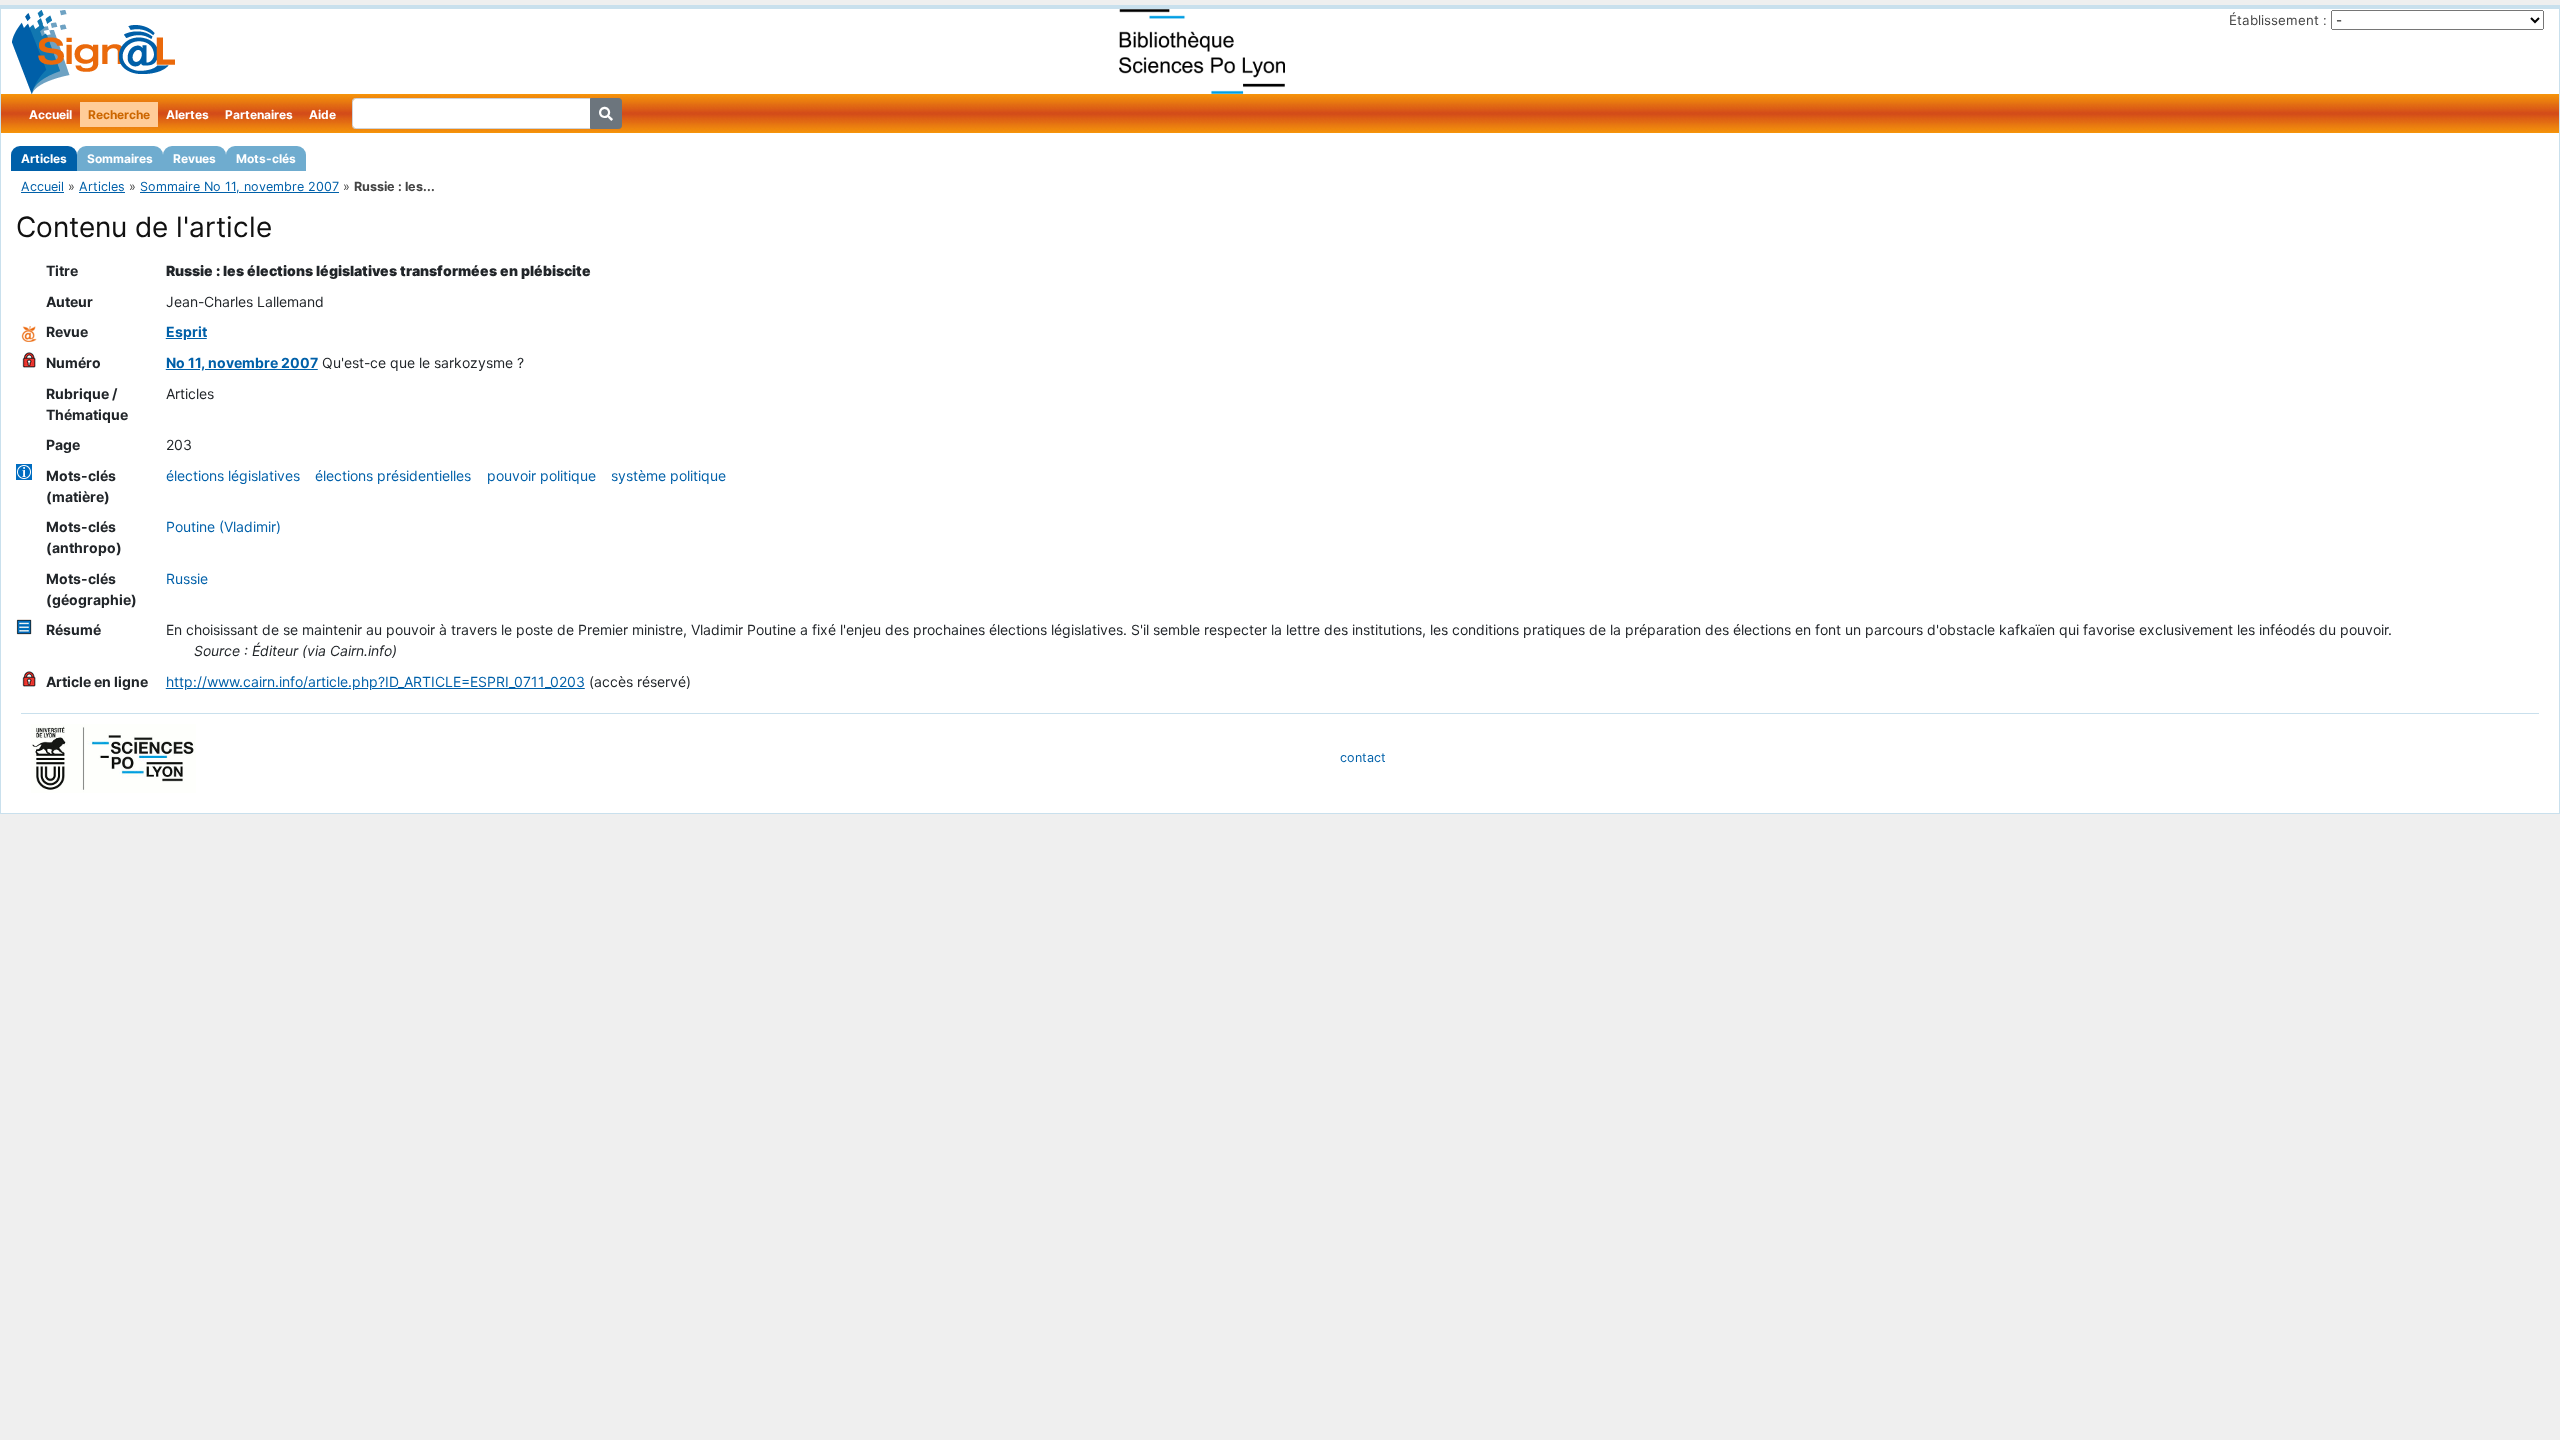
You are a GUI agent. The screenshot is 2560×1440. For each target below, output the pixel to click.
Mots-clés (266, 158)
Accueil (50, 114)
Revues (194, 158)
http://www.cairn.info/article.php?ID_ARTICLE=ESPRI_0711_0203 (375, 681)
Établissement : (2278, 20)
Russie (187, 578)
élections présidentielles (393, 475)
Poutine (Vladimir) (223, 526)
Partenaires (259, 114)
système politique (668, 475)
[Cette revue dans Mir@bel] (29, 331)
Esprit (186, 331)
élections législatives (233, 475)
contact (1363, 757)
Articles (44, 158)
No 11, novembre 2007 (242, 362)
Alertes (187, 114)
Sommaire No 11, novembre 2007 (239, 186)
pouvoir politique (541, 475)
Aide (322, 114)
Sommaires (120, 158)
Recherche (119, 114)
